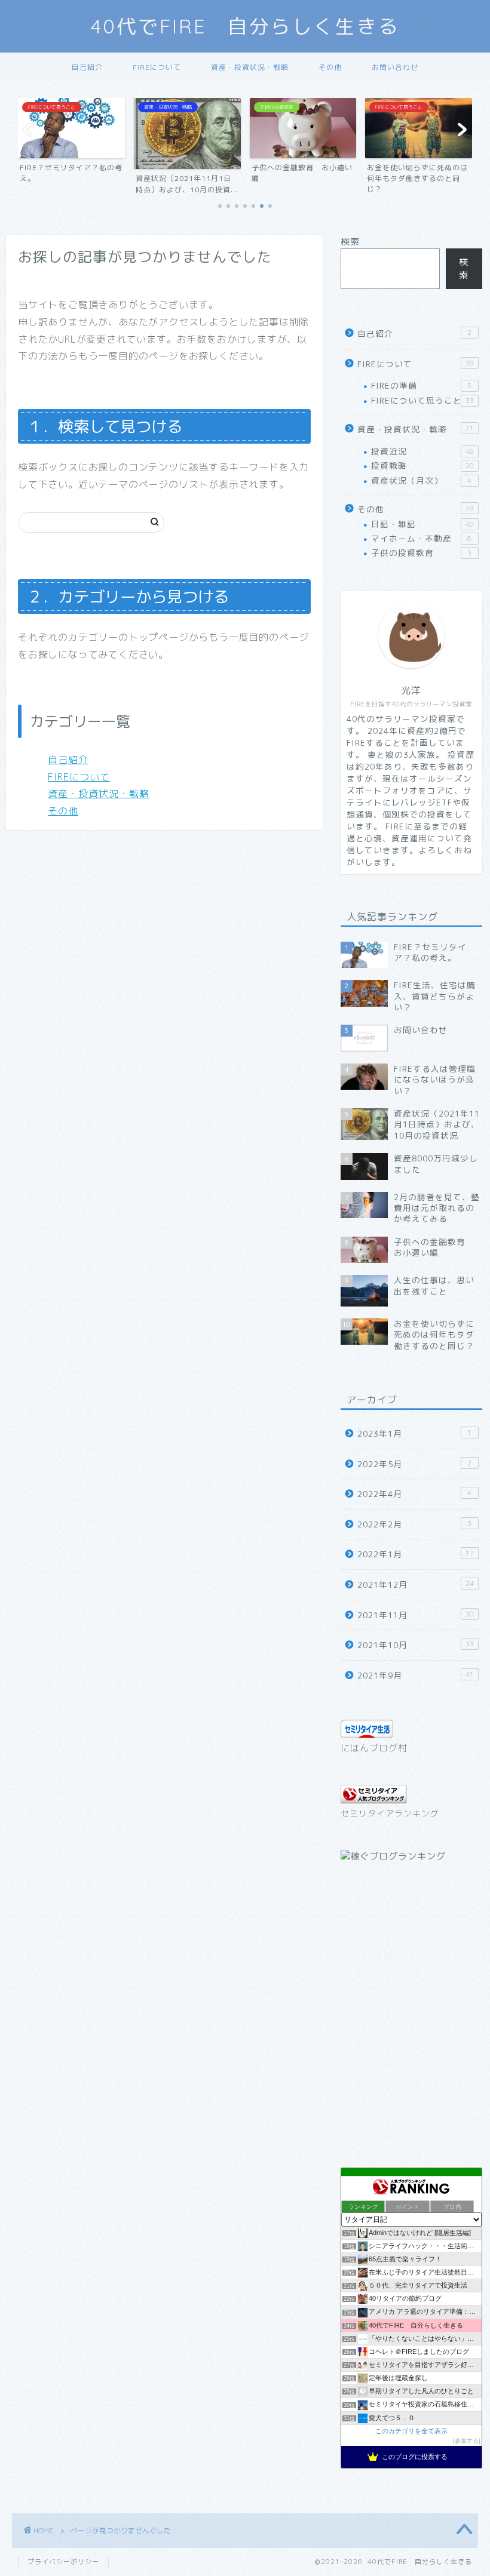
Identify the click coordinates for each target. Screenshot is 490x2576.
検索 (350, 242)
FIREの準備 (421, 385)
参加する (467, 2441)
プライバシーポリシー (63, 2562)
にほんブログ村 (374, 1748)
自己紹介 (87, 67)
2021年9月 (416, 1675)
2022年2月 (414, 1524)
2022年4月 (414, 1494)
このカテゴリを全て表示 (411, 2431)
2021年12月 (416, 1584)
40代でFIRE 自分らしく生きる (245, 26)
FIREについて (157, 67)
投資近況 (422, 451)
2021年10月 (416, 1645)
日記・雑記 (422, 524)
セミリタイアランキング (390, 1813)
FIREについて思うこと (422, 400)
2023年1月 (414, 1433)
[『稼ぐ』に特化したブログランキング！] (393, 1856)
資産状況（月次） (421, 480)
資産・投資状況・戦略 (250, 67)
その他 (330, 67)
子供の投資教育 (421, 553)
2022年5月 (414, 1464)
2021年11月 (416, 1615)
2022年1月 (416, 1554)
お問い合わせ (395, 67)
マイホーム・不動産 (421, 538)
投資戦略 (422, 465)
